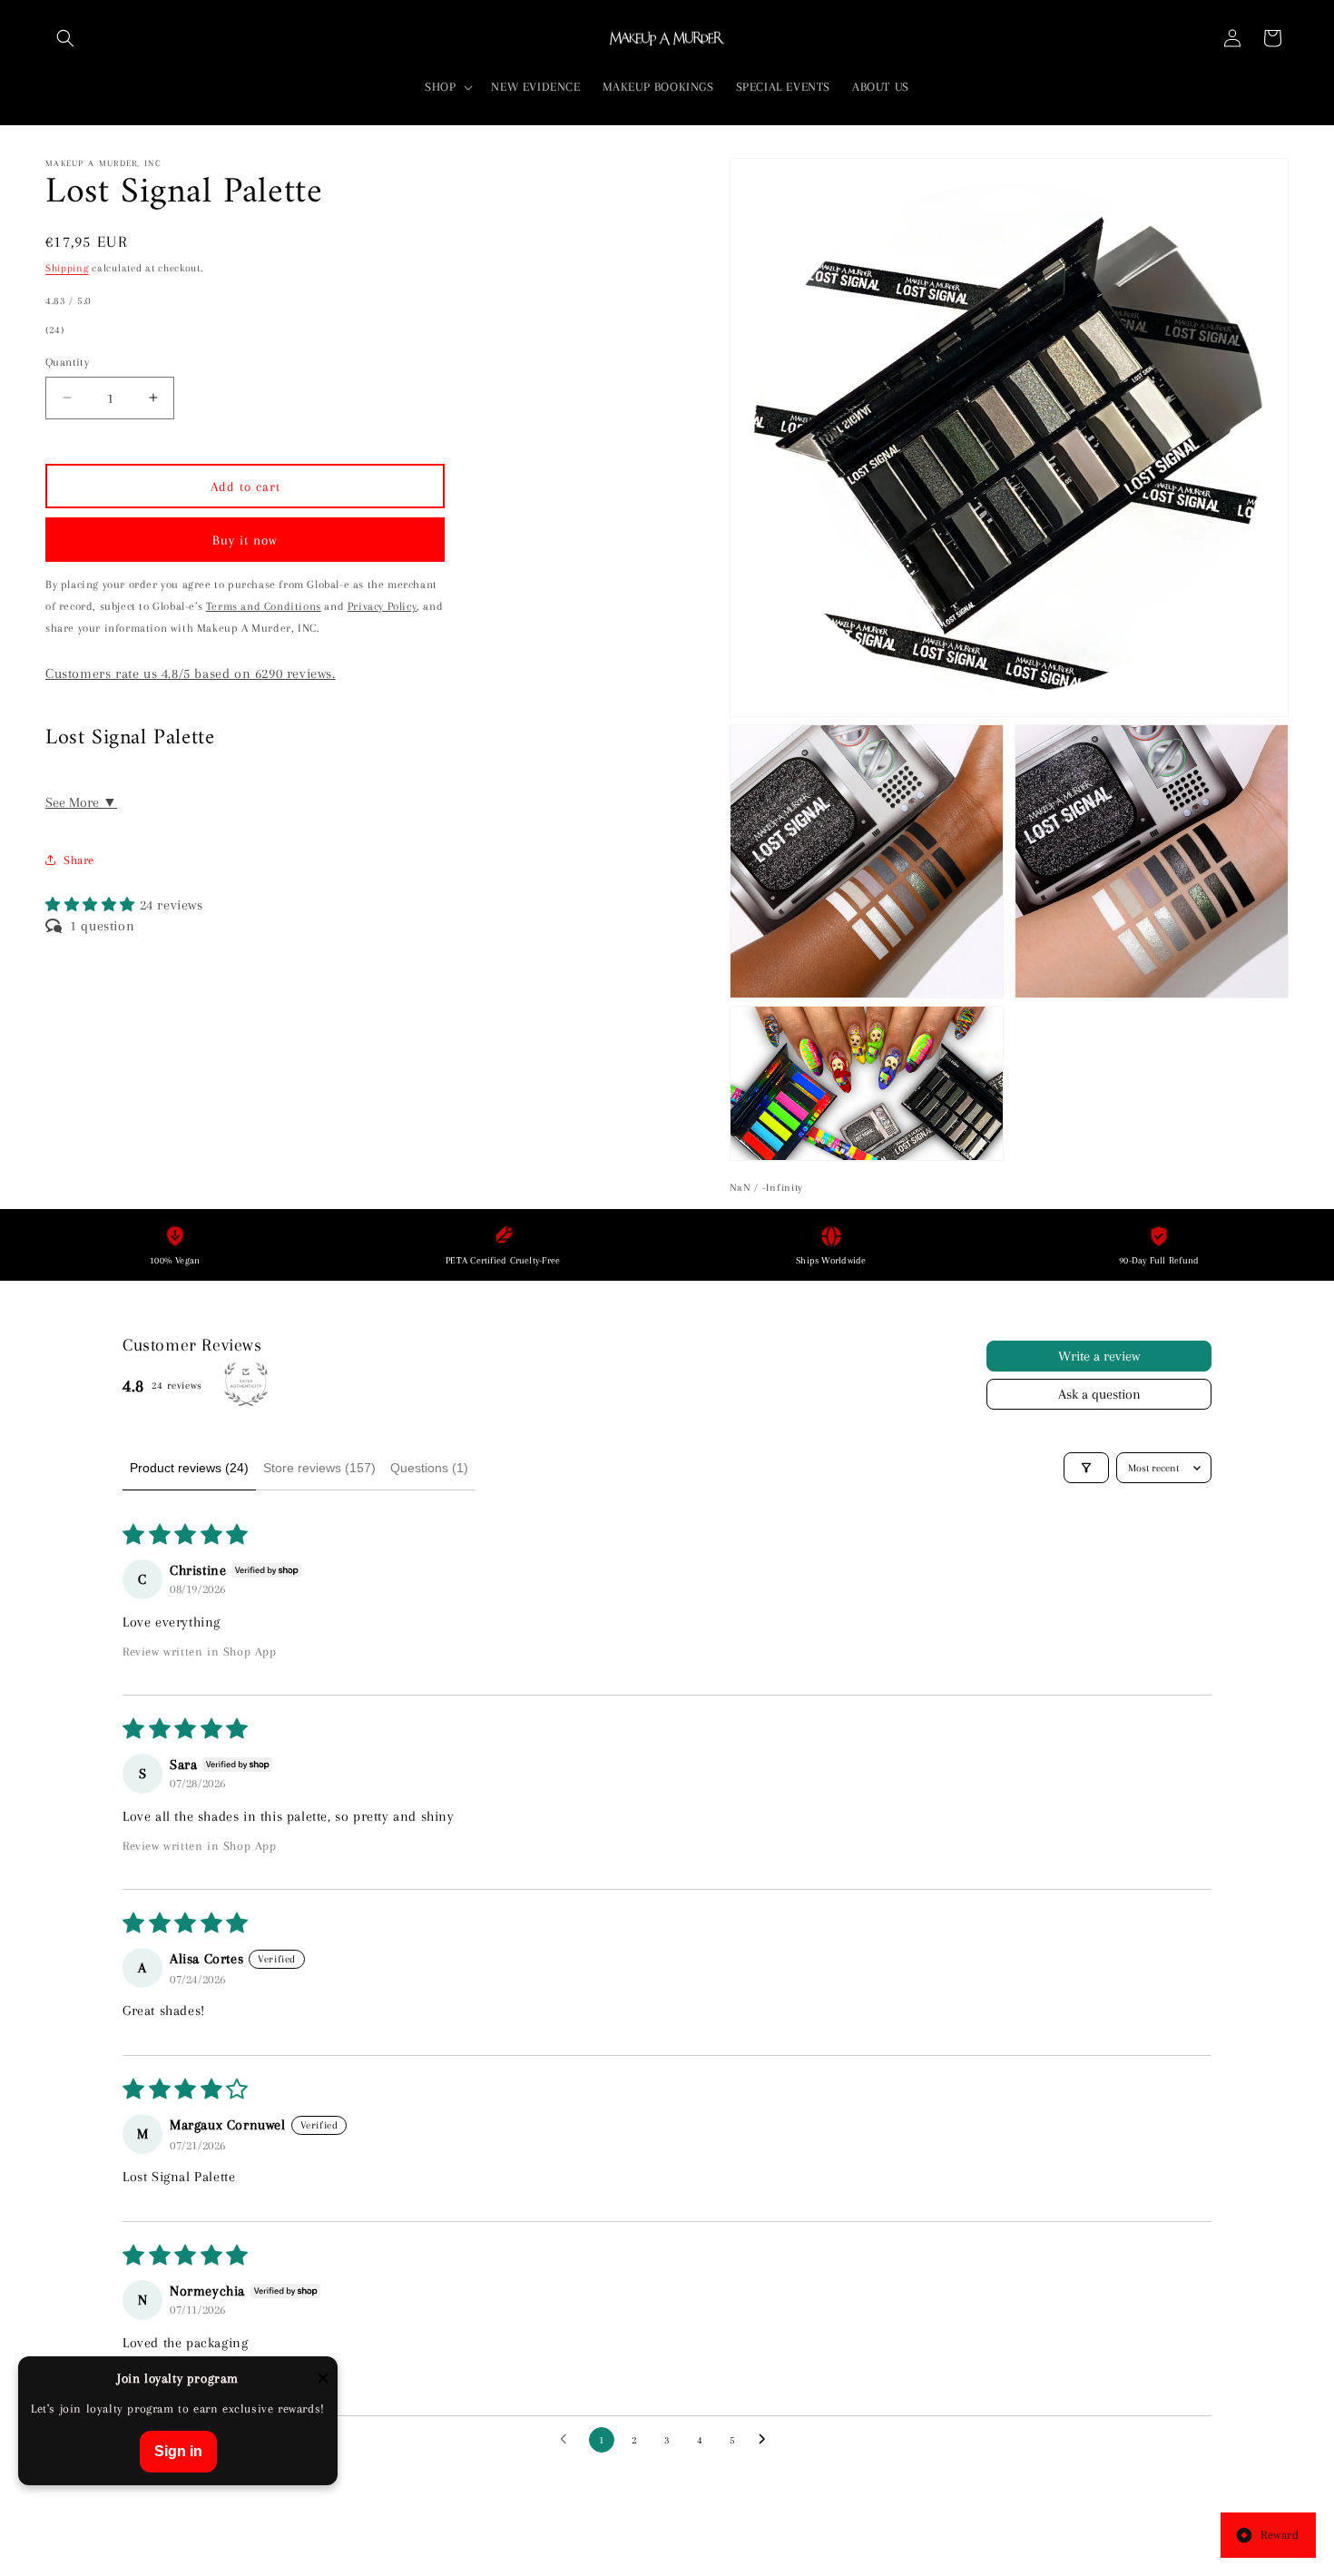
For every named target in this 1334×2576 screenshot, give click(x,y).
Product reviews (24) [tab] (189, 1468)
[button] (65, 38)
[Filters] (1086, 1468)
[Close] (323, 2379)
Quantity (67, 361)
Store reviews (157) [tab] (319, 1468)
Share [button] (79, 859)
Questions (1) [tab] (429, 1468)
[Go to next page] (767, 2440)
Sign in (178, 2451)
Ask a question (1099, 1394)
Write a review (1099, 1356)
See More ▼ (81, 801)
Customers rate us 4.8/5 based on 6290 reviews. (191, 673)
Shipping (67, 268)
